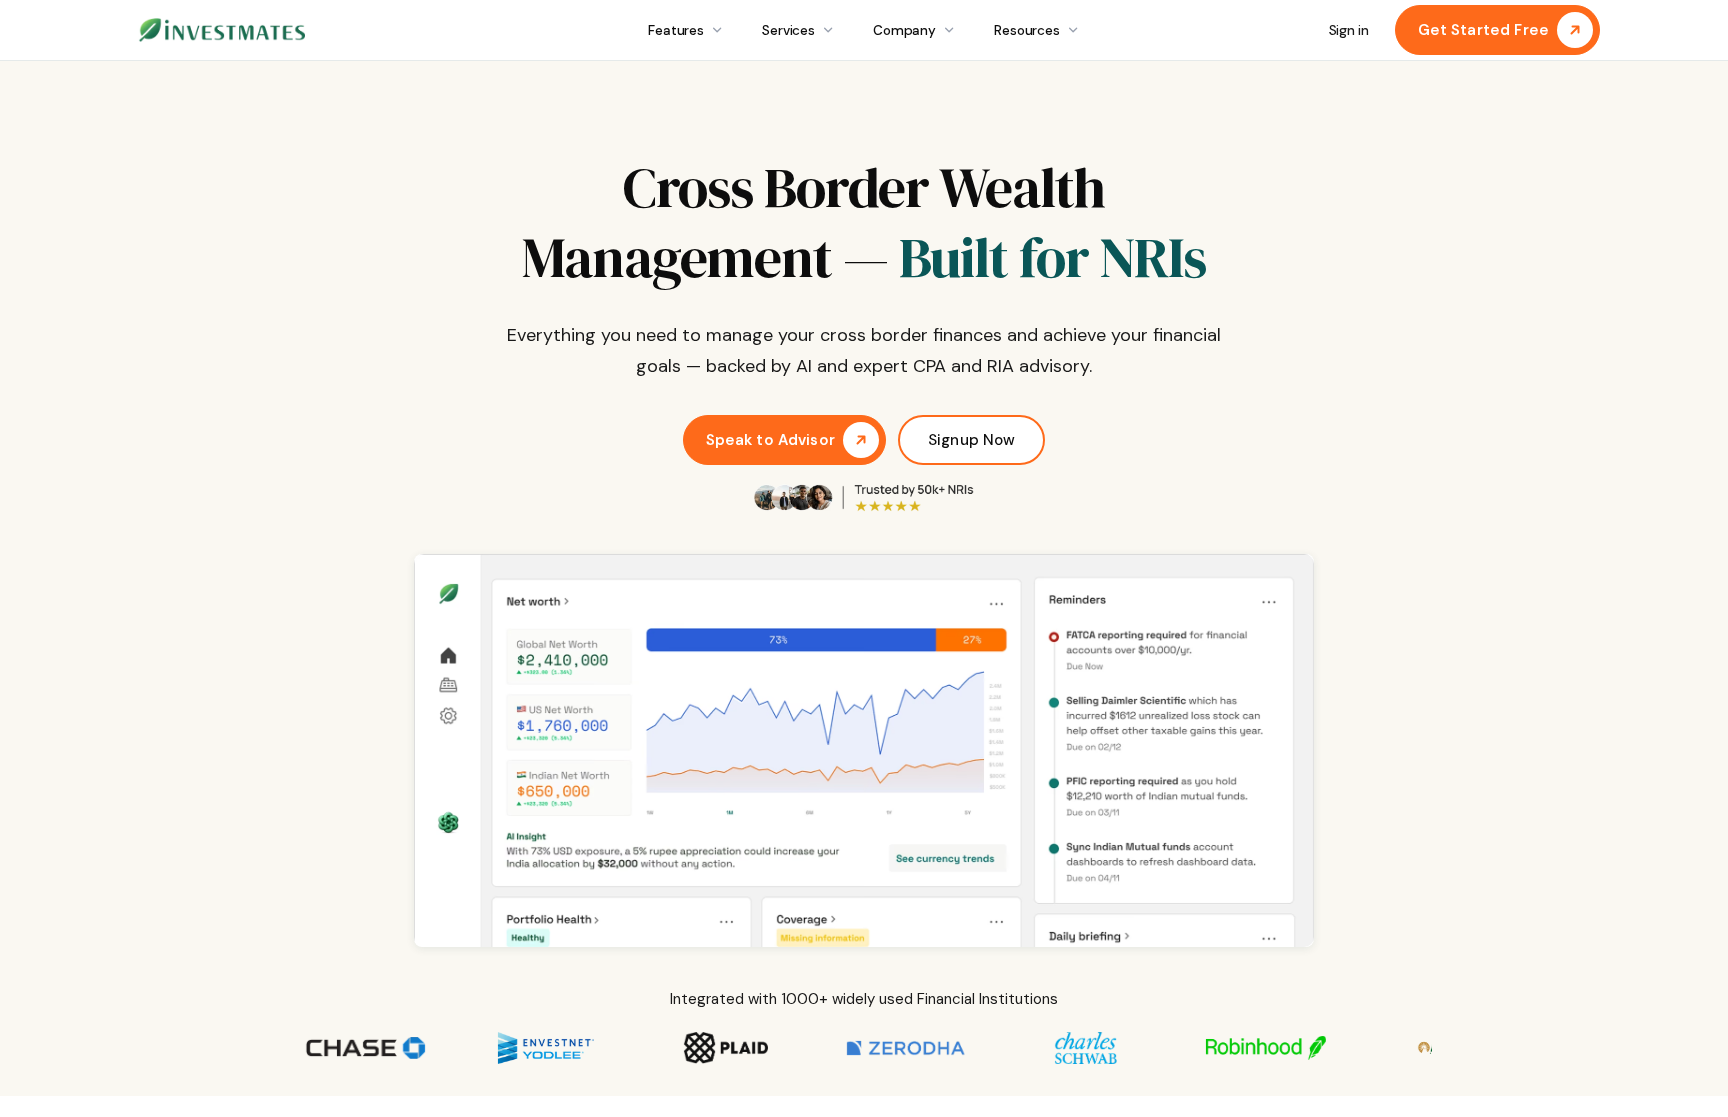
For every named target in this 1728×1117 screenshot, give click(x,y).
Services (788, 30)
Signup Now (972, 440)
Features (676, 30)
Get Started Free (1483, 30)
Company (904, 30)
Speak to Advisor (770, 440)
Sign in (1349, 30)
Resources (1027, 30)
